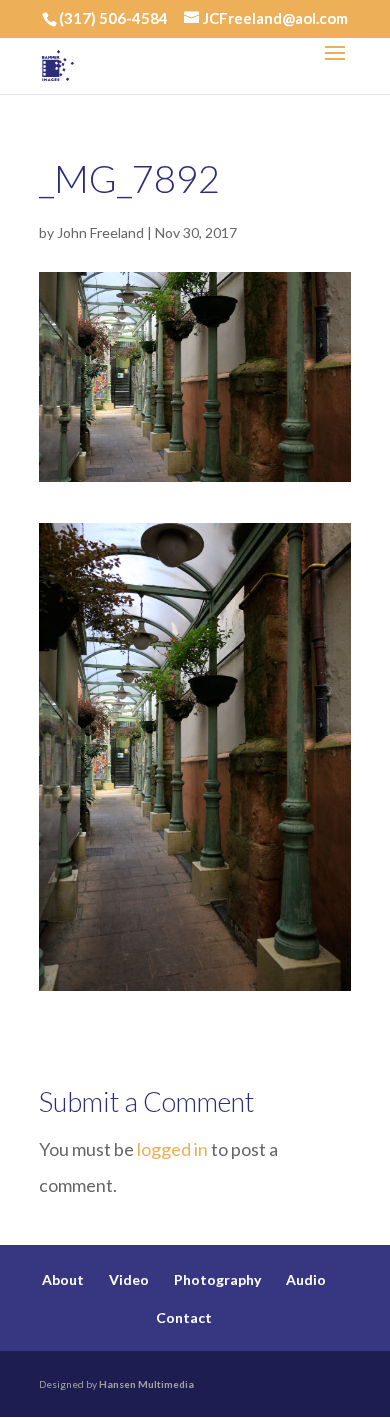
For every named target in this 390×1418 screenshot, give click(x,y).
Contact (184, 1317)
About (63, 1279)
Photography (217, 1279)
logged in (172, 1149)
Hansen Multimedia (146, 1384)
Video (129, 1279)
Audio (306, 1279)
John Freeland (100, 232)
